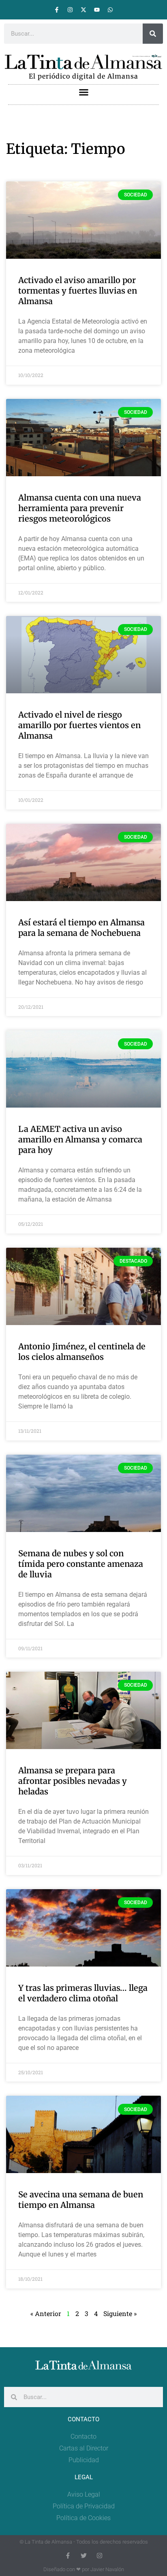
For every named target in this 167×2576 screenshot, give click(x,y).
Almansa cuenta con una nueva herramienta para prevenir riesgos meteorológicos (80, 508)
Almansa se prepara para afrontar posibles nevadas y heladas (73, 1781)
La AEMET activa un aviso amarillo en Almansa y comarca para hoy (80, 1139)
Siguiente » (120, 2313)
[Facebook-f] (57, 10)
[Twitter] (84, 2556)
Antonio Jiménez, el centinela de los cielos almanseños (82, 1352)
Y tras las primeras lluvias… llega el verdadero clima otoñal (83, 1993)
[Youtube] (97, 10)
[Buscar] (153, 34)
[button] (83, 92)
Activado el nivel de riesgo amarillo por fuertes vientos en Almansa (79, 725)
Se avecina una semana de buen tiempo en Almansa (81, 2200)
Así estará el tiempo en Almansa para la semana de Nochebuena (81, 928)
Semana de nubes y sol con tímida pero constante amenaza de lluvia (81, 1564)
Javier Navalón (107, 2569)
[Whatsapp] (110, 10)
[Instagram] (70, 10)
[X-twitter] (83, 10)
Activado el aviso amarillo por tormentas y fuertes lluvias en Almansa (78, 291)
